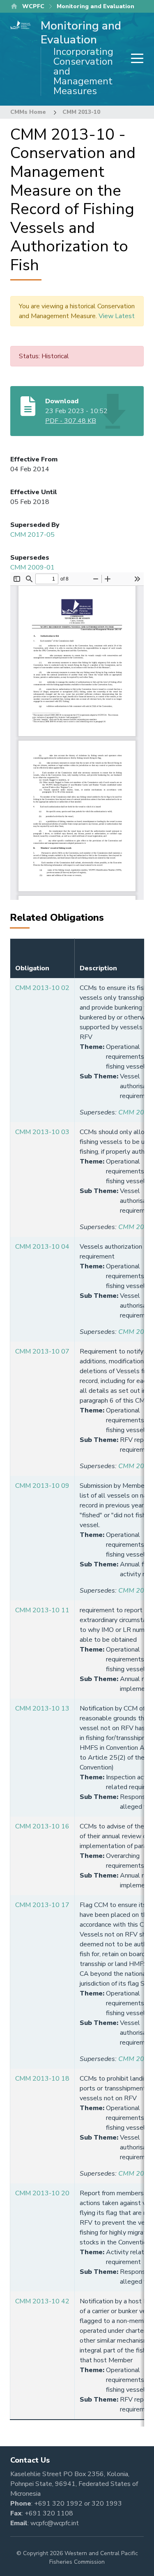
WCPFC (33, 6)
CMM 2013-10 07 (42, 1351)
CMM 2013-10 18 (42, 2079)
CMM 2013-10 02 (42, 988)
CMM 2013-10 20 (42, 2193)
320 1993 (107, 2504)
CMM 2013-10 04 (42, 1247)
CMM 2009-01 (32, 567)
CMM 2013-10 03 (42, 1132)
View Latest (117, 316)
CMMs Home (28, 112)
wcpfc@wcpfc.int (55, 2523)
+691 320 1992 (58, 2504)
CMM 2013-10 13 (42, 1708)
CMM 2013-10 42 (42, 2301)
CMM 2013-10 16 (42, 1826)
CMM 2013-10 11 (42, 1610)
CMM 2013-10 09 (42, 1486)
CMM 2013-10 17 (42, 1905)
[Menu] (135, 59)
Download (62, 401)
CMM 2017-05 (32, 535)
